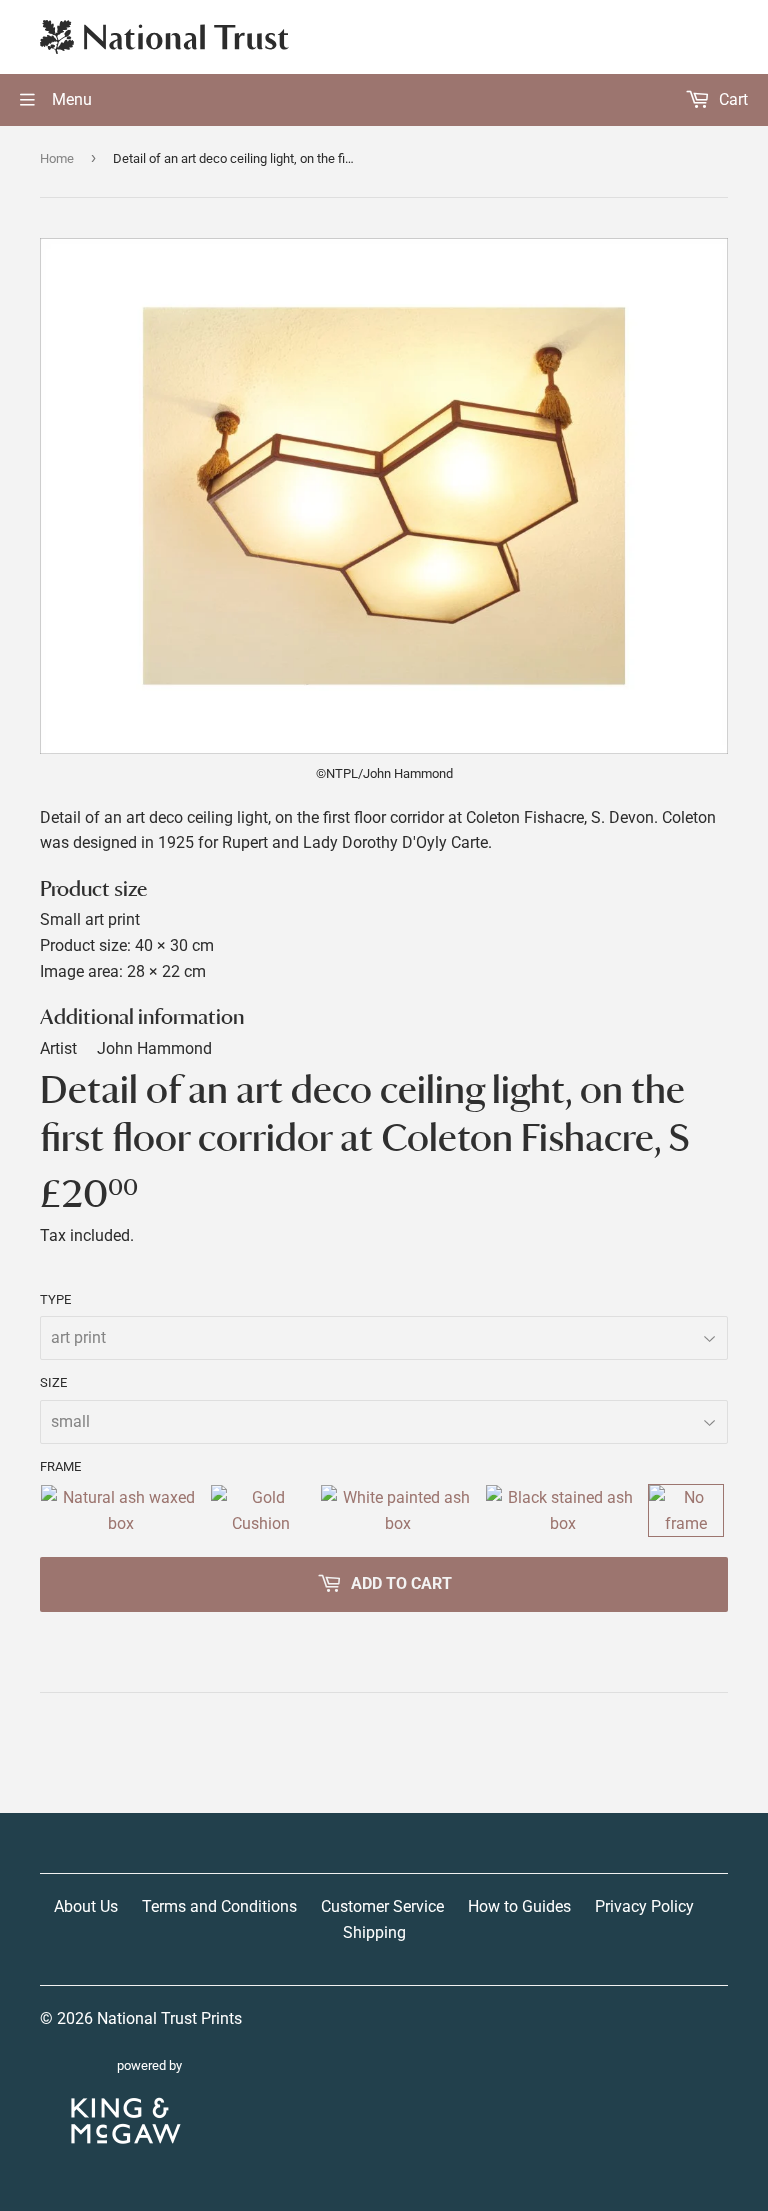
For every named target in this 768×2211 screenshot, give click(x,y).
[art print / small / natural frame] (121, 1510)
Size (53, 1382)
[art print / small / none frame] (686, 1510)
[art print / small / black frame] (563, 1510)
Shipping (374, 1932)
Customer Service (382, 1906)
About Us (86, 1906)
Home (57, 158)
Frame (60, 1466)
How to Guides (519, 1906)
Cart (731, 99)
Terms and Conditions (219, 1906)
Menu (70, 99)
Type (55, 1299)
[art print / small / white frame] (398, 1510)
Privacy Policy (644, 1906)
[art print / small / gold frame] (261, 1510)
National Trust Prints (169, 2018)
